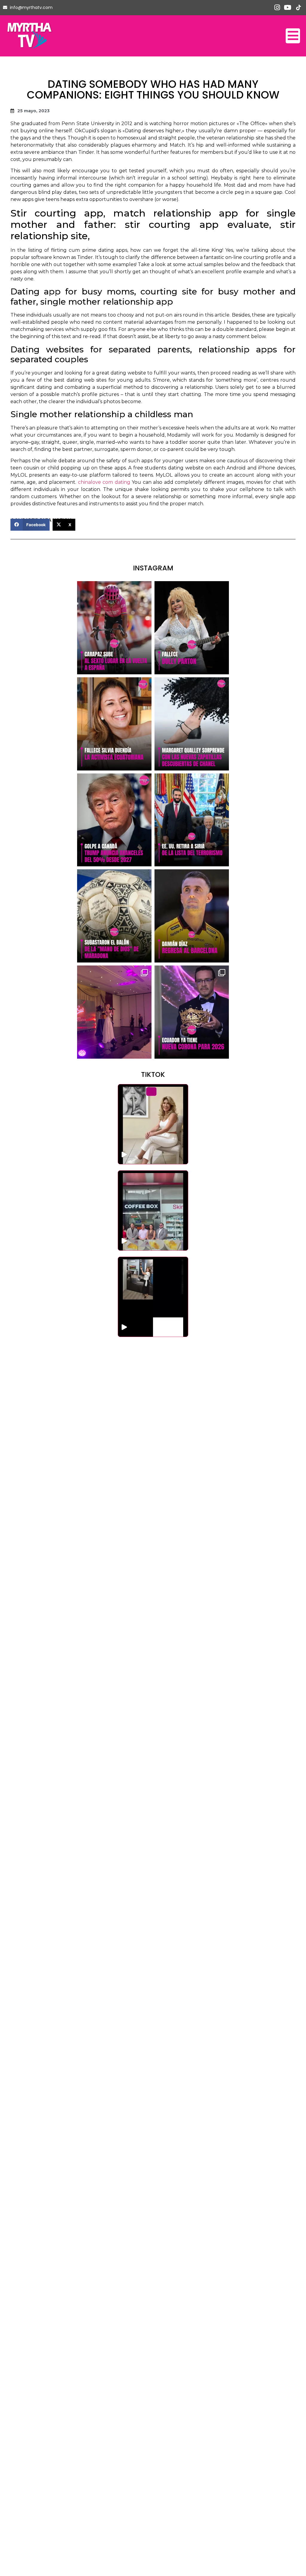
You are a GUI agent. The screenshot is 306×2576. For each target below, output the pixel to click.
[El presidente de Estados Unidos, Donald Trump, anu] (114, 820)
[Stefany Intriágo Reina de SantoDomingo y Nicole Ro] (114, 1012)
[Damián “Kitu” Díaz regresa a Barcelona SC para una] (192, 916)
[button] (30, 525)
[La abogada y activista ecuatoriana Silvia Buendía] (114, 724)
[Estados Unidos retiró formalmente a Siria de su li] (192, 820)
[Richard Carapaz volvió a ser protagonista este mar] (114, 628)
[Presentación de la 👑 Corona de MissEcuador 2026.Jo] (192, 1012)
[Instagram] (277, 8)
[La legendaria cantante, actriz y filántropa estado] (192, 628)
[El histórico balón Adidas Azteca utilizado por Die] (114, 916)
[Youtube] (288, 8)
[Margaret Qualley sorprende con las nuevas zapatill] (192, 724)
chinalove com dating (104, 482)
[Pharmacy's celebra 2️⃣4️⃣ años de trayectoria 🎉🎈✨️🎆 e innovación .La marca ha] (153, 1211)
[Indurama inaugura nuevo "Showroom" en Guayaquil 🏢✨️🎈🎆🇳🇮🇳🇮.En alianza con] (153, 1297)
